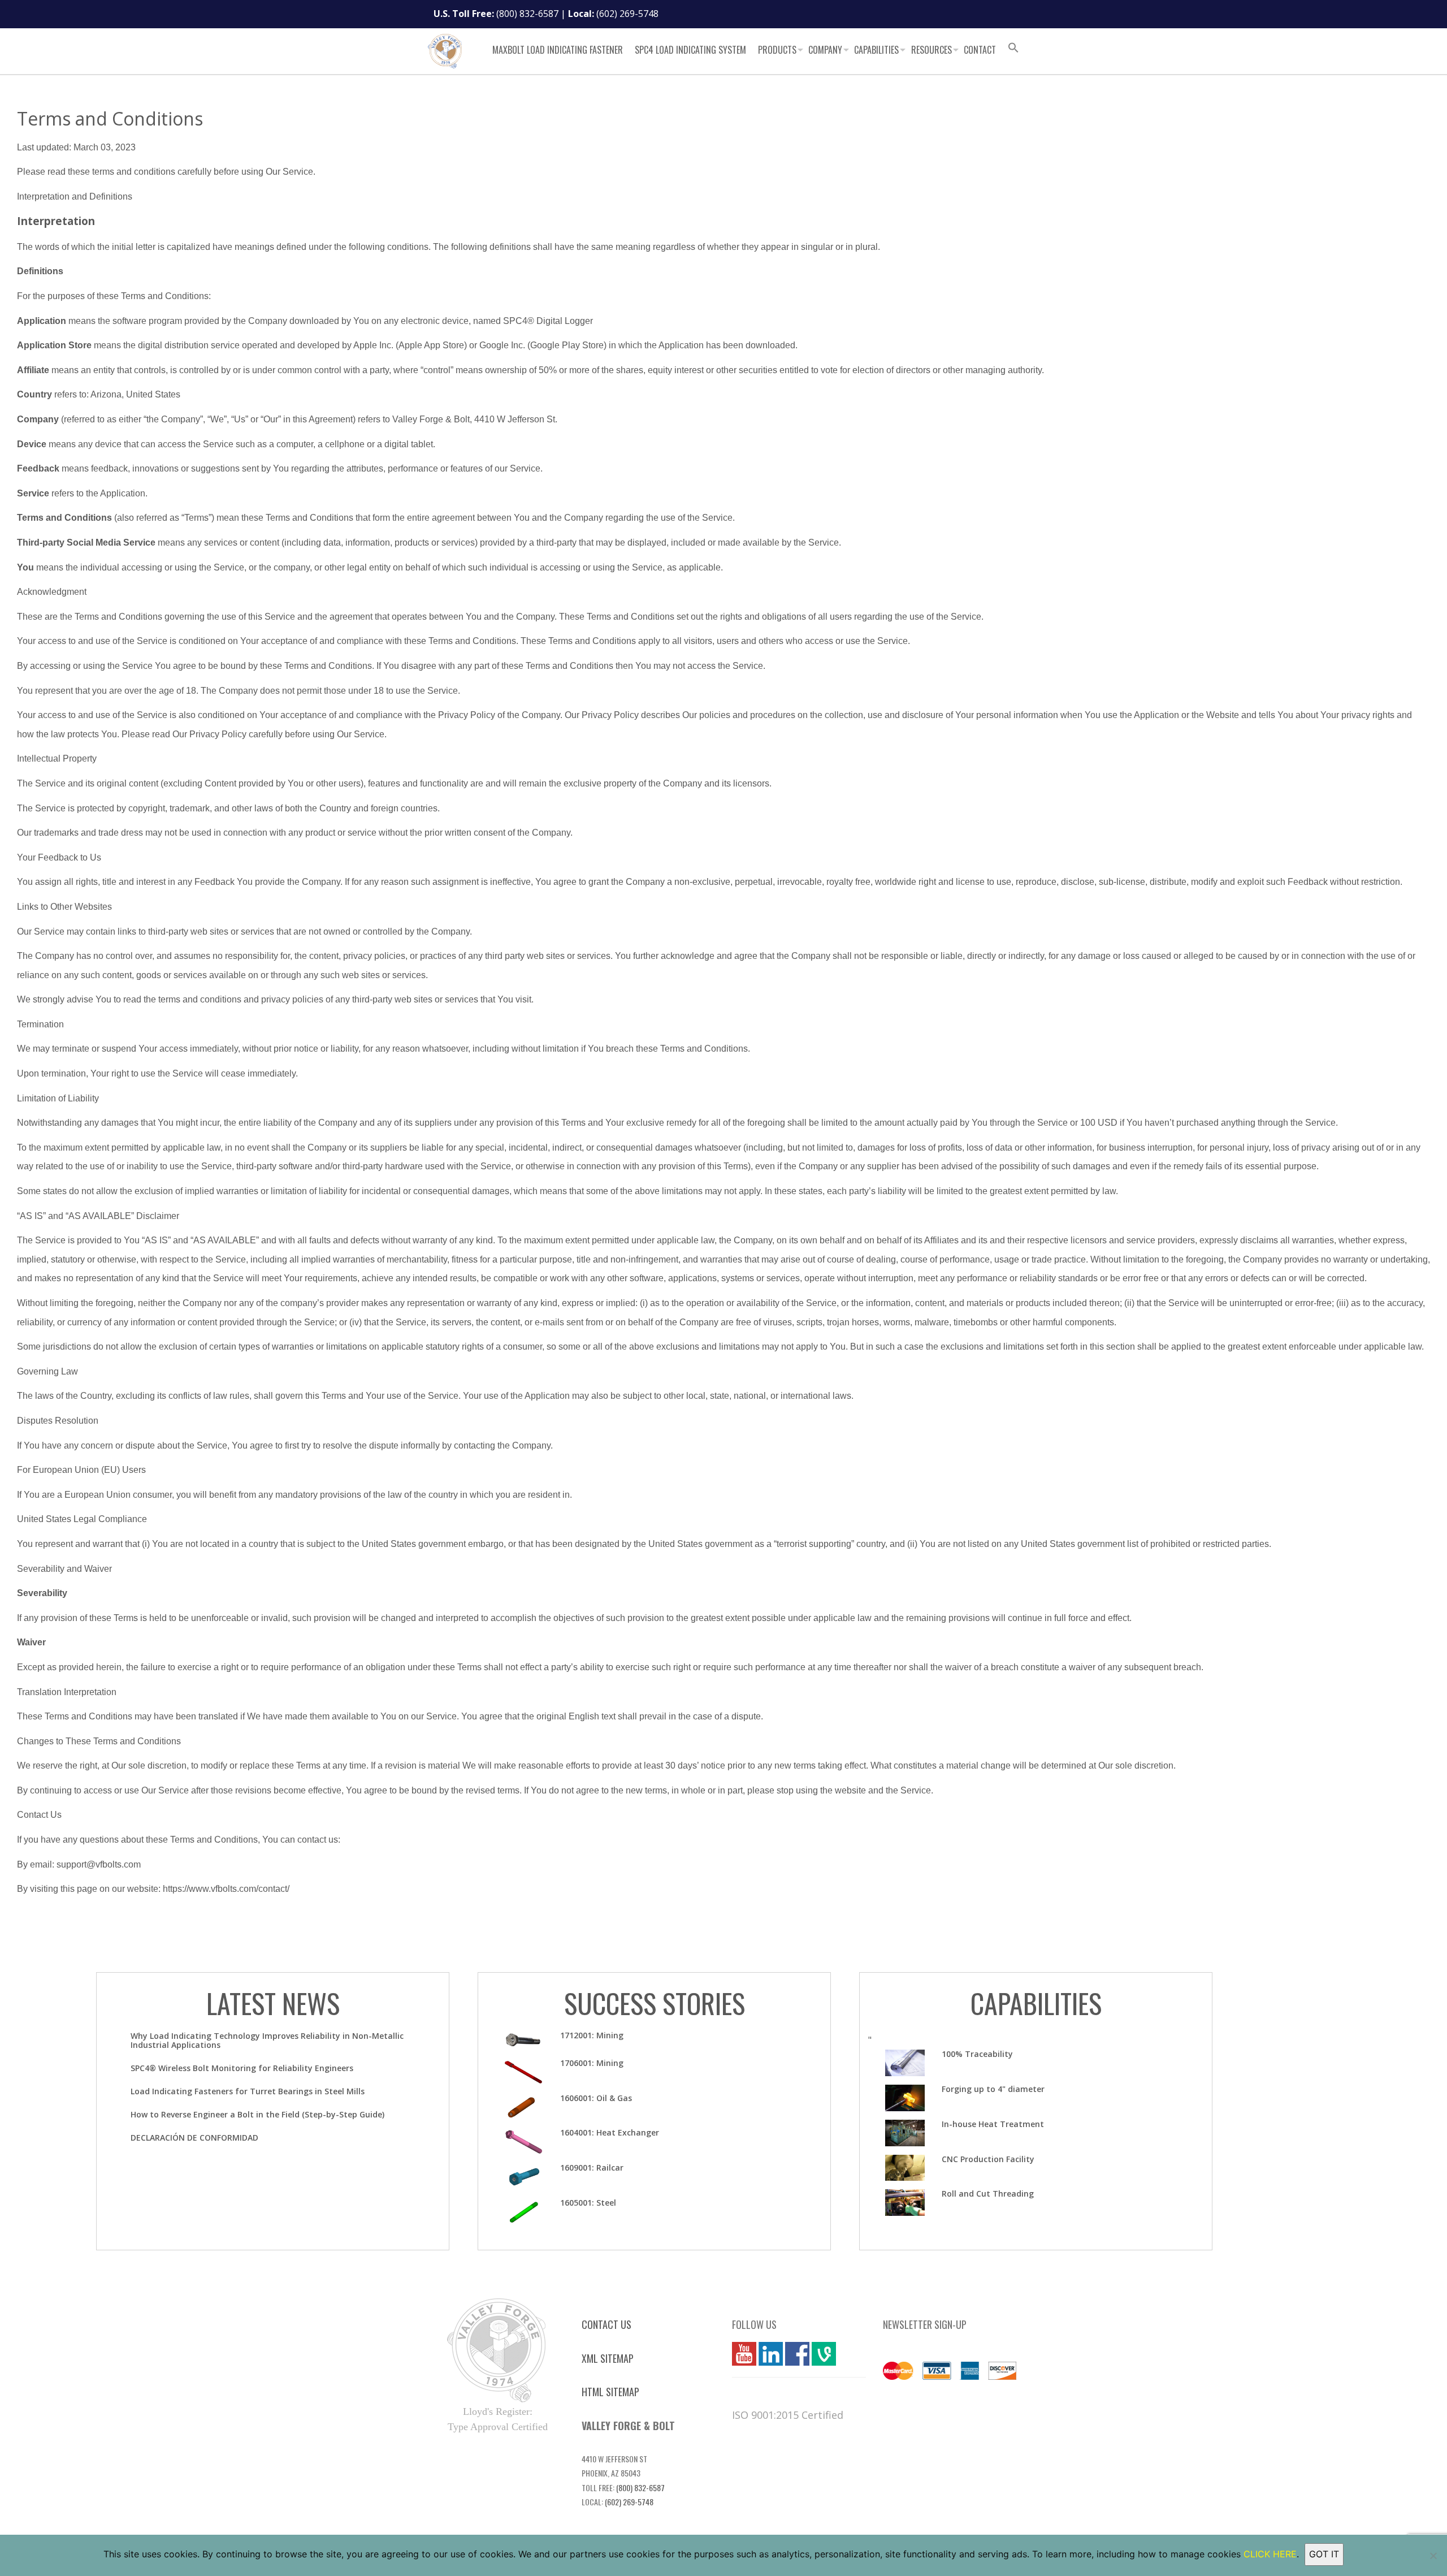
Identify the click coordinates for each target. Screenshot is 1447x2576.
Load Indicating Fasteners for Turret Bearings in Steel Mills (248, 2091)
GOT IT (1324, 2554)
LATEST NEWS (273, 2003)
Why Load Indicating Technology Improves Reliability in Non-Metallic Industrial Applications (267, 2040)
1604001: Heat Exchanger (610, 2132)
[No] (1433, 2556)
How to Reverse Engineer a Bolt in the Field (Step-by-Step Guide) (257, 2114)
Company (825, 50)
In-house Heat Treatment (993, 2124)
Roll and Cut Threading (988, 2194)
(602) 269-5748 (627, 14)
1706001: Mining (592, 2063)
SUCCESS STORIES (655, 2003)
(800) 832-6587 (527, 14)
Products (777, 50)
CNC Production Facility (988, 2159)
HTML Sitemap (610, 2392)
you (740, 2354)
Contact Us (606, 2324)
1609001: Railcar (592, 2167)
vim (819, 2354)
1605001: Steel (588, 2203)
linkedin (771, 2354)
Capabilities (876, 50)
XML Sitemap (608, 2358)
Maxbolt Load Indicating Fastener (558, 50)
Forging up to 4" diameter (993, 2089)
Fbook (797, 2354)
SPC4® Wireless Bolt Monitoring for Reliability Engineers (242, 2068)
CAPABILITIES (1036, 2003)
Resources (932, 50)
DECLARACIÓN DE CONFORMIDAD (194, 2138)
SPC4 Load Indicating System (690, 50)
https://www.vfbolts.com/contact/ (226, 1889)
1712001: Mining (592, 2035)
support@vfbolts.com (99, 1864)
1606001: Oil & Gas (596, 2098)
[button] (1013, 49)
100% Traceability (977, 2054)
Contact (980, 50)
